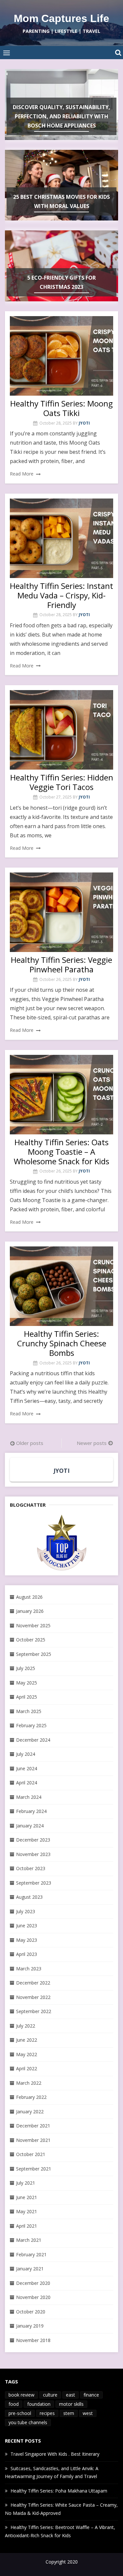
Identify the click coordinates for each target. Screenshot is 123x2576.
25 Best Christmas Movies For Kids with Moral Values (61, 201)
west (88, 2413)
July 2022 (26, 2026)
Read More (22, 474)
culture (50, 2395)
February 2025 (31, 1725)
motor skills (71, 2404)
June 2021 (27, 2197)
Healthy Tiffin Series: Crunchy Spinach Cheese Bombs (62, 1343)
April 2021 (27, 2226)
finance (91, 2395)
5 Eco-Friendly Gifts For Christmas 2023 (61, 282)
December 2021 (33, 2126)
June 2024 (27, 1768)
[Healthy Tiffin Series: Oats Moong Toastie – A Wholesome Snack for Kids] (61, 1095)
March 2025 (29, 1711)
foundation (39, 2404)
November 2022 (33, 1997)
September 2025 (34, 1654)
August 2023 (29, 1897)
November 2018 (33, 2340)
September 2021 (34, 2169)
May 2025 (27, 1683)
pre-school (20, 2413)
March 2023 (29, 1969)
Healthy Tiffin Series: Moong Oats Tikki (61, 408)
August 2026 (29, 1597)
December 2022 (33, 1983)
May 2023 (27, 1940)
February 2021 (31, 2254)
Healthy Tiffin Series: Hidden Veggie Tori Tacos (62, 782)
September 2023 (34, 1883)
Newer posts (92, 1443)
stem (69, 2413)
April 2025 (27, 1697)
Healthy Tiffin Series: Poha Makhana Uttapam (59, 2491)
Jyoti (84, 423)
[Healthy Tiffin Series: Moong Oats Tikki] (61, 356)
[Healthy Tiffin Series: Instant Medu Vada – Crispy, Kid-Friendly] (61, 538)
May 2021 (27, 2211)
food (14, 2404)
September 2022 (34, 2011)
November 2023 (33, 1854)
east (71, 2395)
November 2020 (33, 2297)
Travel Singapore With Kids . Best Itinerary (55, 2454)
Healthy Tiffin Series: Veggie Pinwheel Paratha (61, 964)
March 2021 (29, 2240)
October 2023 (31, 1868)
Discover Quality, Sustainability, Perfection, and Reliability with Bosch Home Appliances (61, 116)
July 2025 (26, 1668)
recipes (47, 2413)
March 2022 (29, 2083)
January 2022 (30, 2112)
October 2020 (31, 2312)
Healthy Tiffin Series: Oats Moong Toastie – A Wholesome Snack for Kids (61, 1152)
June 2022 (27, 2040)
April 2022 (27, 2068)
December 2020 (33, 2283)
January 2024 (30, 1826)
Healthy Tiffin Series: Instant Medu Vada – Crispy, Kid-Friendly (61, 595)
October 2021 (31, 2154)
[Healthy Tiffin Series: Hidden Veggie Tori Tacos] (61, 730)
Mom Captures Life (61, 18)
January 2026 (30, 1611)
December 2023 (33, 1840)
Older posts (30, 1443)
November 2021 (33, 2140)
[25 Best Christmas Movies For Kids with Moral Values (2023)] (61, 1543)
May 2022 (27, 2054)
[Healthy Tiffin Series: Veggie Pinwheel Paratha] (61, 912)
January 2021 (30, 2269)
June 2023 (27, 1926)
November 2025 (33, 1625)
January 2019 (30, 2326)
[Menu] (7, 53)
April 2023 (27, 1954)
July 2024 (26, 1754)
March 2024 (29, 1797)
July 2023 (26, 1911)
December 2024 (33, 1740)
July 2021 (26, 2183)
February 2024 (31, 1811)
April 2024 (27, 1783)
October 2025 (31, 1640)
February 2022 (31, 2097)
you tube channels (28, 2422)
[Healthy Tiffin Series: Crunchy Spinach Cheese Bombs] (61, 1286)
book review (21, 2395)
